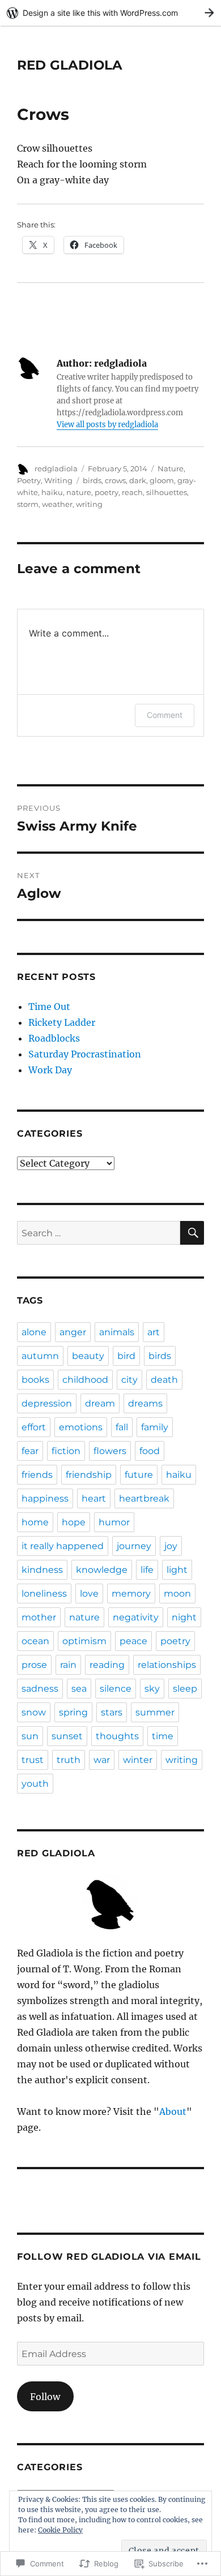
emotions (81, 1427)
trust (33, 1760)
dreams (145, 1403)
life (147, 1570)
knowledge (102, 1570)
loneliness (44, 1594)
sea (79, 1689)
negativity (136, 1617)
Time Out (49, 1007)
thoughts (117, 1736)
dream (100, 1403)
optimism (84, 1641)
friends (37, 1475)
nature (79, 492)
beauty (88, 1356)
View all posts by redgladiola (107, 425)
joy (171, 1546)
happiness (45, 1498)
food (150, 1451)
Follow (45, 2397)
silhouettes (167, 492)
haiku (52, 492)
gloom (162, 480)
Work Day (50, 1070)
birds (92, 480)
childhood (85, 1380)
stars (112, 1712)
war (102, 1760)
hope (74, 1522)
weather (57, 504)
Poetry (29, 480)
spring (73, 1712)
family (155, 1427)
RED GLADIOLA (70, 65)
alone (34, 1332)
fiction (66, 1451)
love (89, 1594)
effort (34, 1427)
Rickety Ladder (62, 1022)
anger (73, 1332)
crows (115, 480)
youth (35, 1784)
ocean (35, 1641)
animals (117, 1332)
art (154, 1332)
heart (94, 1498)
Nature (171, 468)
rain (68, 1665)
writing (89, 504)
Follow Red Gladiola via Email (109, 2257)
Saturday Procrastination (85, 1054)
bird (126, 1356)
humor (114, 1522)
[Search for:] (99, 1233)
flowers (110, 1451)
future (139, 1475)
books (35, 1380)
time (163, 1736)
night (184, 1617)
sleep (185, 1689)
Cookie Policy (60, 2530)
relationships (167, 1665)
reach (132, 492)
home (35, 1522)
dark (138, 480)
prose (34, 1665)
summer (155, 1712)
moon (177, 1594)
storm (28, 504)
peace (133, 1641)
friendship (89, 1475)
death (164, 1380)
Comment (165, 715)
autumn (40, 1356)
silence (116, 1689)
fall (122, 1427)
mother (39, 1617)
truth (69, 1760)
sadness (40, 1689)
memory (131, 1594)
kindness (42, 1570)
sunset (67, 1736)
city (129, 1380)
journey (134, 1546)
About (173, 2111)
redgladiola (56, 468)
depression (47, 1403)
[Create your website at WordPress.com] (110, 13)
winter (138, 1760)
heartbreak (144, 1498)
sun (30, 1736)
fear (30, 1451)
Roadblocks (54, 1038)
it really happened (63, 1546)
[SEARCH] (192, 1233)
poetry (107, 492)
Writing (58, 480)
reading (107, 1665)
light (177, 1570)
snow (34, 1712)
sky (152, 1689)
